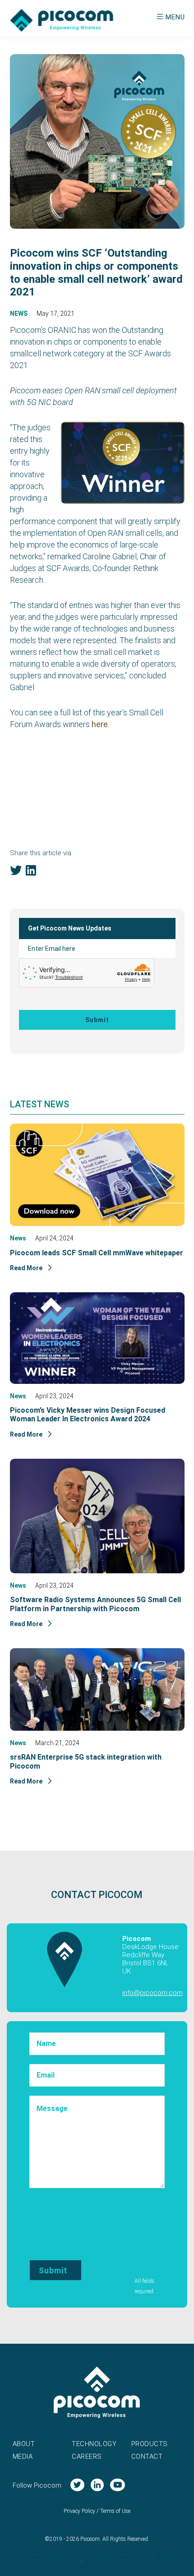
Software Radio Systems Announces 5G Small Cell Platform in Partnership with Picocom (95, 1604)
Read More (27, 1268)
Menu (175, 17)
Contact (147, 2456)
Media (23, 2456)
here (100, 724)
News (19, 313)
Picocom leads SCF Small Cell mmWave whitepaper (97, 1253)
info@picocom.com (152, 1993)
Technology (94, 2444)
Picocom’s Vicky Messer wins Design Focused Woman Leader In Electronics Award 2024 (88, 1415)
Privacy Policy (79, 2511)
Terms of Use (115, 2511)
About (24, 2444)
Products (150, 2444)
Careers (87, 2456)
